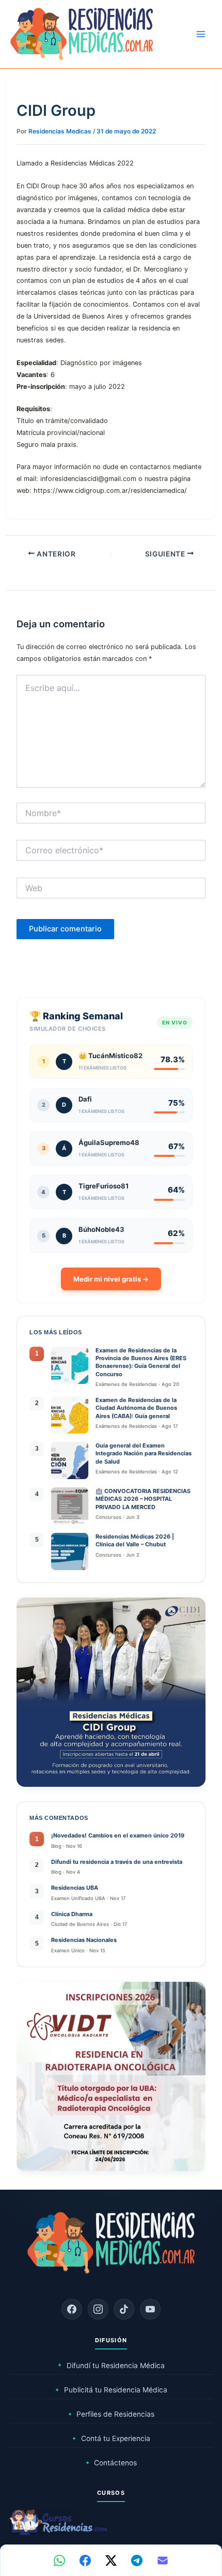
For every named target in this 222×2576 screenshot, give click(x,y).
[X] (111, 2560)
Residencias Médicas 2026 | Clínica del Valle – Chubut (135, 1540)
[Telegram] (137, 2560)
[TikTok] (124, 2309)
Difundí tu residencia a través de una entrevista (117, 1862)
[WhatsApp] (59, 2560)
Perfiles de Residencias (111, 2414)
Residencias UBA (75, 1888)
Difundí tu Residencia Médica (111, 2366)
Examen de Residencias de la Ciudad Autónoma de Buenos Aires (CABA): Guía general (136, 1408)
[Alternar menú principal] (201, 34)
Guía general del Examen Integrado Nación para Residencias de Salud (144, 1453)
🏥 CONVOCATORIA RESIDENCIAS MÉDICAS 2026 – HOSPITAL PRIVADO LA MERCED (143, 1499)
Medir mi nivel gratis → (111, 1279)
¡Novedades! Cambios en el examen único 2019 (118, 1835)
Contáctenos (111, 2463)
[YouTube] (150, 2309)
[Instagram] (98, 2309)
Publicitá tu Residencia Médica (111, 2390)
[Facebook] (72, 2309)
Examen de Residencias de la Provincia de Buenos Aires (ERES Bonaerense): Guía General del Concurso (141, 1362)
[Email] (163, 2560)
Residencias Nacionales (84, 1940)
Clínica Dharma (72, 1914)
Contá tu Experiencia (111, 2438)
